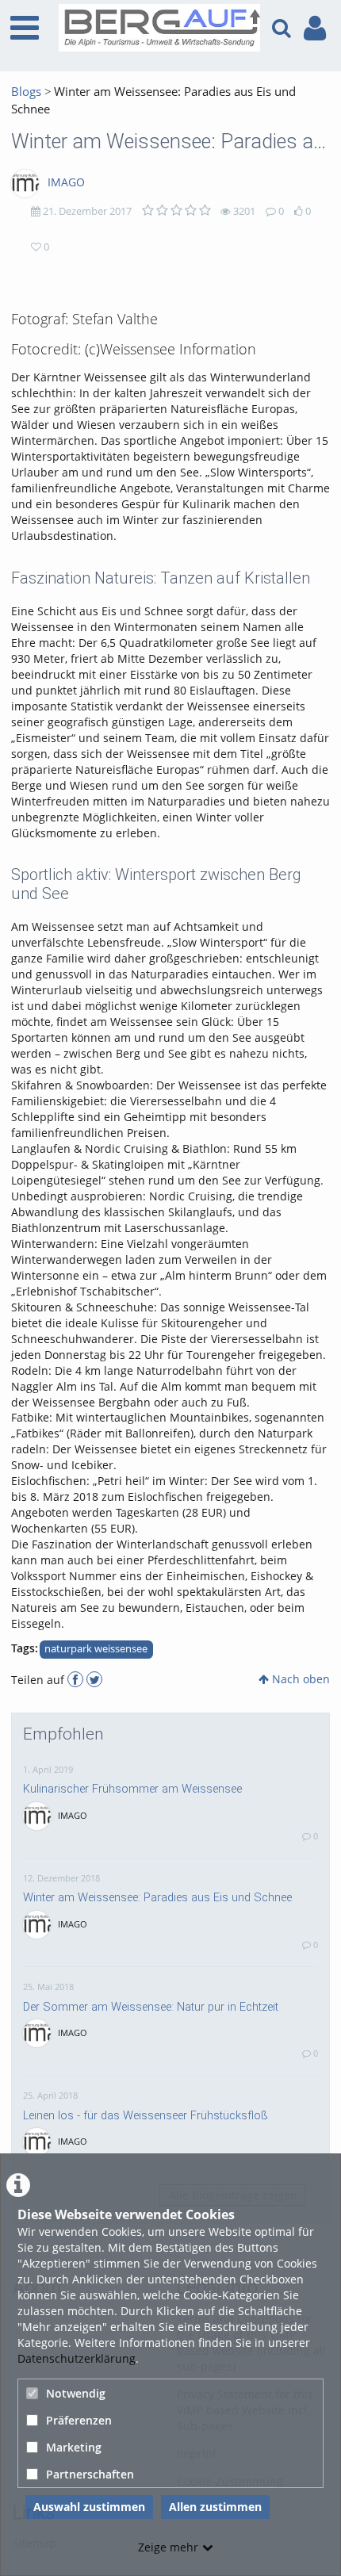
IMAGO (66, 182)
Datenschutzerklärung (77, 2358)
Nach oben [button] (299, 1679)
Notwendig (76, 2393)
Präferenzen (79, 2420)
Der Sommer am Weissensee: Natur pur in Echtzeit (151, 2007)
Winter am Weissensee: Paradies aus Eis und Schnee (157, 1897)
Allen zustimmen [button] (215, 2507)
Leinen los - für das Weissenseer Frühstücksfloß (146, 2115)
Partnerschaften (90, 2474)
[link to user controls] (315, 28)
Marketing (74, 2447)
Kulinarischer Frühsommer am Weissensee (132, 1789)
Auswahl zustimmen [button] (89, 2507)
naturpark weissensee (96, 1649)
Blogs (26, 92)
